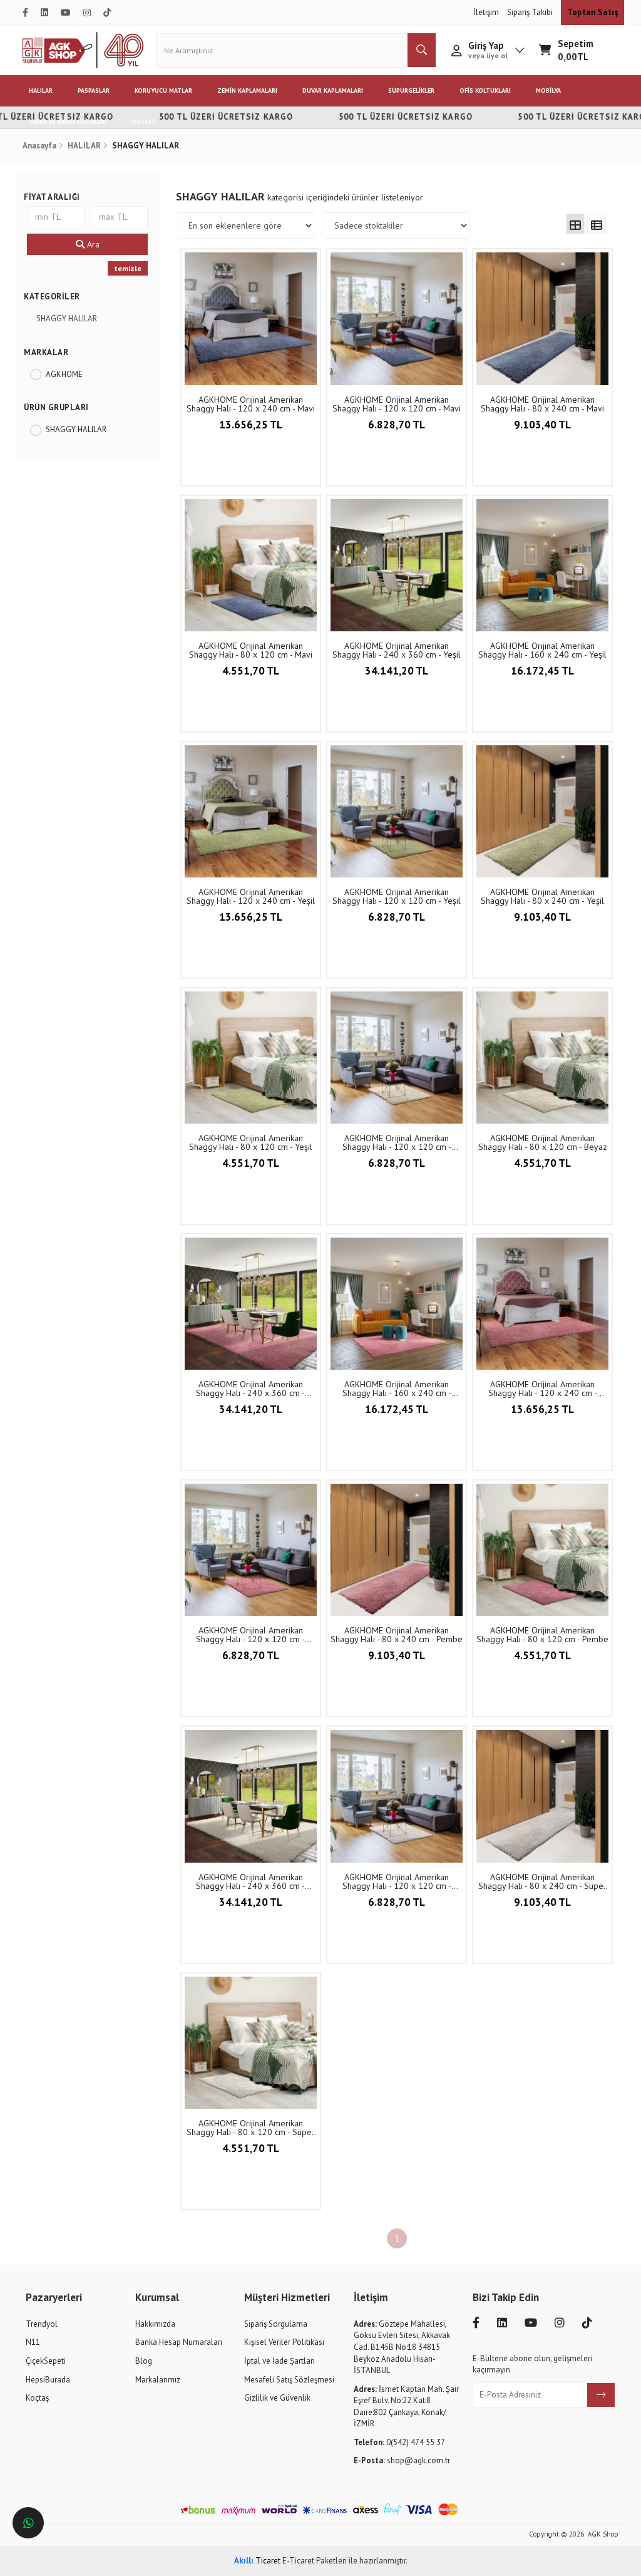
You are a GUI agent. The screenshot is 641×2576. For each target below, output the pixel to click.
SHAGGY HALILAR (67, 318)
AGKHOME (64, 374)
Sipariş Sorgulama (276, 2324)
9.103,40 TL (542, 425)
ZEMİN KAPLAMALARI (247, 91)
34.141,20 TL (397, 671)
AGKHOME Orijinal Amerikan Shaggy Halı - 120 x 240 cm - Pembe (543, 1389)
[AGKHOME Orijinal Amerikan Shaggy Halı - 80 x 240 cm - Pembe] (397, 1550)
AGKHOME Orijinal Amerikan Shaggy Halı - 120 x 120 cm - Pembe (250, 1635)
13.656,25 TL (251, 425)
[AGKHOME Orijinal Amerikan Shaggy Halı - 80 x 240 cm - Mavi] (542, 318)
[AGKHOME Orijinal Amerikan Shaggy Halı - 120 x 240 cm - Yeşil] (251, 811)
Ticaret (257, 2561)
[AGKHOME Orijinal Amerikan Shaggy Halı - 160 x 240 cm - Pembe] (397, 1304)
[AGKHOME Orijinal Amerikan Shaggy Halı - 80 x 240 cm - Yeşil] (542, 811)
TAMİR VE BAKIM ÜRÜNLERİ (68, 122)
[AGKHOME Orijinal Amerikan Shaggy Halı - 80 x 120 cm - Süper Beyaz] (251, 2043)
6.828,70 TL (397, 425)
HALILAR (41, 91)
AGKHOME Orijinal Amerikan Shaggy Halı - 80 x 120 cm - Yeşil (251, 1142)
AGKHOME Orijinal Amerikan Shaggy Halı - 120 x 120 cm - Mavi (397, 404)
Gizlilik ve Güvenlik (277, 2398)
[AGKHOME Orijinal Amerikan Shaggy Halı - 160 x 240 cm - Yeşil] (542, 565)
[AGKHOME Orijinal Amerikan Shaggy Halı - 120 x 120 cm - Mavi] (397, 318)
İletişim (487, 12)
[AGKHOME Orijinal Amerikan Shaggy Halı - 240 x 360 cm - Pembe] (251, 1304)
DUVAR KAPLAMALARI (333, 91)
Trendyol (42, 2324)
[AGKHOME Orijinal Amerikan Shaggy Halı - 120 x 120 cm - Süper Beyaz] (397, 1796)
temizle (128, 268)
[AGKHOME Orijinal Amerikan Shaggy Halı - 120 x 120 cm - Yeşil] (397, 811)
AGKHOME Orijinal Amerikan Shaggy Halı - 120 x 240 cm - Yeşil (251, 896)
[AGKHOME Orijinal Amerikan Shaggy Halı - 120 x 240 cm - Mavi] (251, 318)
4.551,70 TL (251, 671)
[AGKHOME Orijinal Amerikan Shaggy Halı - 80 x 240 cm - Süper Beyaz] (542, 1796)
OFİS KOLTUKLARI (485, 91)
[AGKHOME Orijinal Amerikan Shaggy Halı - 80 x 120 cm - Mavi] (251, 565)
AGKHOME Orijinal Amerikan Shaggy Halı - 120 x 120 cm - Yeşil (397, 896)
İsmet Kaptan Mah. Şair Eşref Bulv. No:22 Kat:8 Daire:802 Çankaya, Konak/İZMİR (406, 2407)
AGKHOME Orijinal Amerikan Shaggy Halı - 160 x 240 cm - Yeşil (542, 650)
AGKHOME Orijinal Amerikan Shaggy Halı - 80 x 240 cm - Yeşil (542, 896)
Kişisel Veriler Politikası (284, 2342)
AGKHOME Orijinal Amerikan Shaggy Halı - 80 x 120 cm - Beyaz (543, 1142)
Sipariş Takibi (531, 12)
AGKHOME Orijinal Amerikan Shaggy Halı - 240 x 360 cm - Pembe (250, 1389)
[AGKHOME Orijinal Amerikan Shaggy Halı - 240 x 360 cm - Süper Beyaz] (251, 1796)
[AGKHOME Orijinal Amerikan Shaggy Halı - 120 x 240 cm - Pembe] (542, 1304)
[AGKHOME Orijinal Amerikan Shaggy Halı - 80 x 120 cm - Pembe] (542, 1550)
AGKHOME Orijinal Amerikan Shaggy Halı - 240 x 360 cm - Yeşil (397, 650)
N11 (33, 2342)
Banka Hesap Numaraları (179, 2342)
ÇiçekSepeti (46, 2361)
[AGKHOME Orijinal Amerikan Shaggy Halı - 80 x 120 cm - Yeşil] (251, 1058)
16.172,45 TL (542, 671)
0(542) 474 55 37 (399, 2442)
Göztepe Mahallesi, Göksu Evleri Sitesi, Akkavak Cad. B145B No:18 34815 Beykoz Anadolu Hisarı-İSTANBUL (402, 2347)
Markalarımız (158, 2380)
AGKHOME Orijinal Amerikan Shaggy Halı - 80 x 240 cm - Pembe (397, 1635)
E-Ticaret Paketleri (315, 2561)
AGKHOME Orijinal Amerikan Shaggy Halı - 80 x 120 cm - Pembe (542, 1635)
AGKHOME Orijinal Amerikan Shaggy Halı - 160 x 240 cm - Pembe (397, 1389)
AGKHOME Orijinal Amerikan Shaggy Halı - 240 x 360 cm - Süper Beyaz (250, 1881)
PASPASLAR (94, 91)
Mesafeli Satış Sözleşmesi (289, 2380)
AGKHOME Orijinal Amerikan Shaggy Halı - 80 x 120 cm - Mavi (251, 650)
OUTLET (144, 122)
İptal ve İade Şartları (279, 2361)
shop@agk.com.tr (402, 2460)
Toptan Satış (592, 12)
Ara (92, 244)
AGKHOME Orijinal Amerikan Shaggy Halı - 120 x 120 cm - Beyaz (397, 1142)
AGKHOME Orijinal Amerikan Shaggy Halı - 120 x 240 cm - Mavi (251, 404)
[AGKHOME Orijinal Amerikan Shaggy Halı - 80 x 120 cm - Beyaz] (542, 1058)
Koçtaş (37, 2398)
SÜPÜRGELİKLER (411, 91)
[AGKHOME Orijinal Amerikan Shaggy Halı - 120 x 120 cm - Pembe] (251, 1550)
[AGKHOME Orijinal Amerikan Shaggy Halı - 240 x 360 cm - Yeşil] (397, 565)
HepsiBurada (48, 2380)
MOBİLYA (548, 91)
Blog (144, 2361)
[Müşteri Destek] (28, 2523)
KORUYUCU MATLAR (163, 91)
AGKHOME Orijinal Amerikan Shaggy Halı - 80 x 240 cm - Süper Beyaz (542, 1881)
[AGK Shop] (83, 50)
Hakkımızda (155, 2324)
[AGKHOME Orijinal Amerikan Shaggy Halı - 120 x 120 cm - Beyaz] (397, 1058)
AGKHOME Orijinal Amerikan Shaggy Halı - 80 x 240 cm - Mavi (542, 404)
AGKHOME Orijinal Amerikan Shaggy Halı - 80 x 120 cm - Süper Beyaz (251, 2128)
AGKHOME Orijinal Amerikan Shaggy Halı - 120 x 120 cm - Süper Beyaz (397, 1881)
